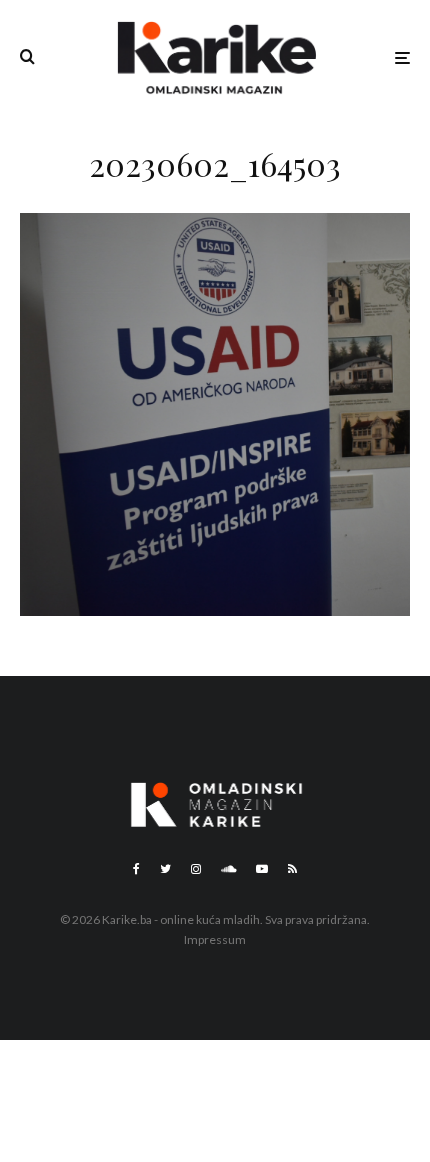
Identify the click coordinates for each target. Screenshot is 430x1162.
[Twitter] (165, 869)
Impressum (215, 939)
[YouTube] (262, 869)
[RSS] (292, 869)
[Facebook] (136, 869)
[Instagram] (196, 869)
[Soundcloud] (228, 869)
